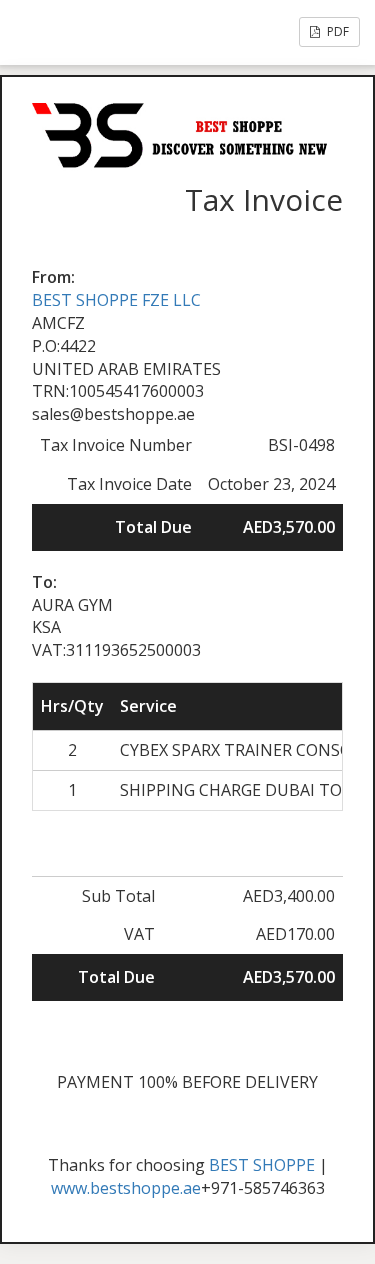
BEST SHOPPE (262, 1165)
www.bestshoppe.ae (126, 1188)
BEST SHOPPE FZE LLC (116, 300)
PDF (336, 31)
